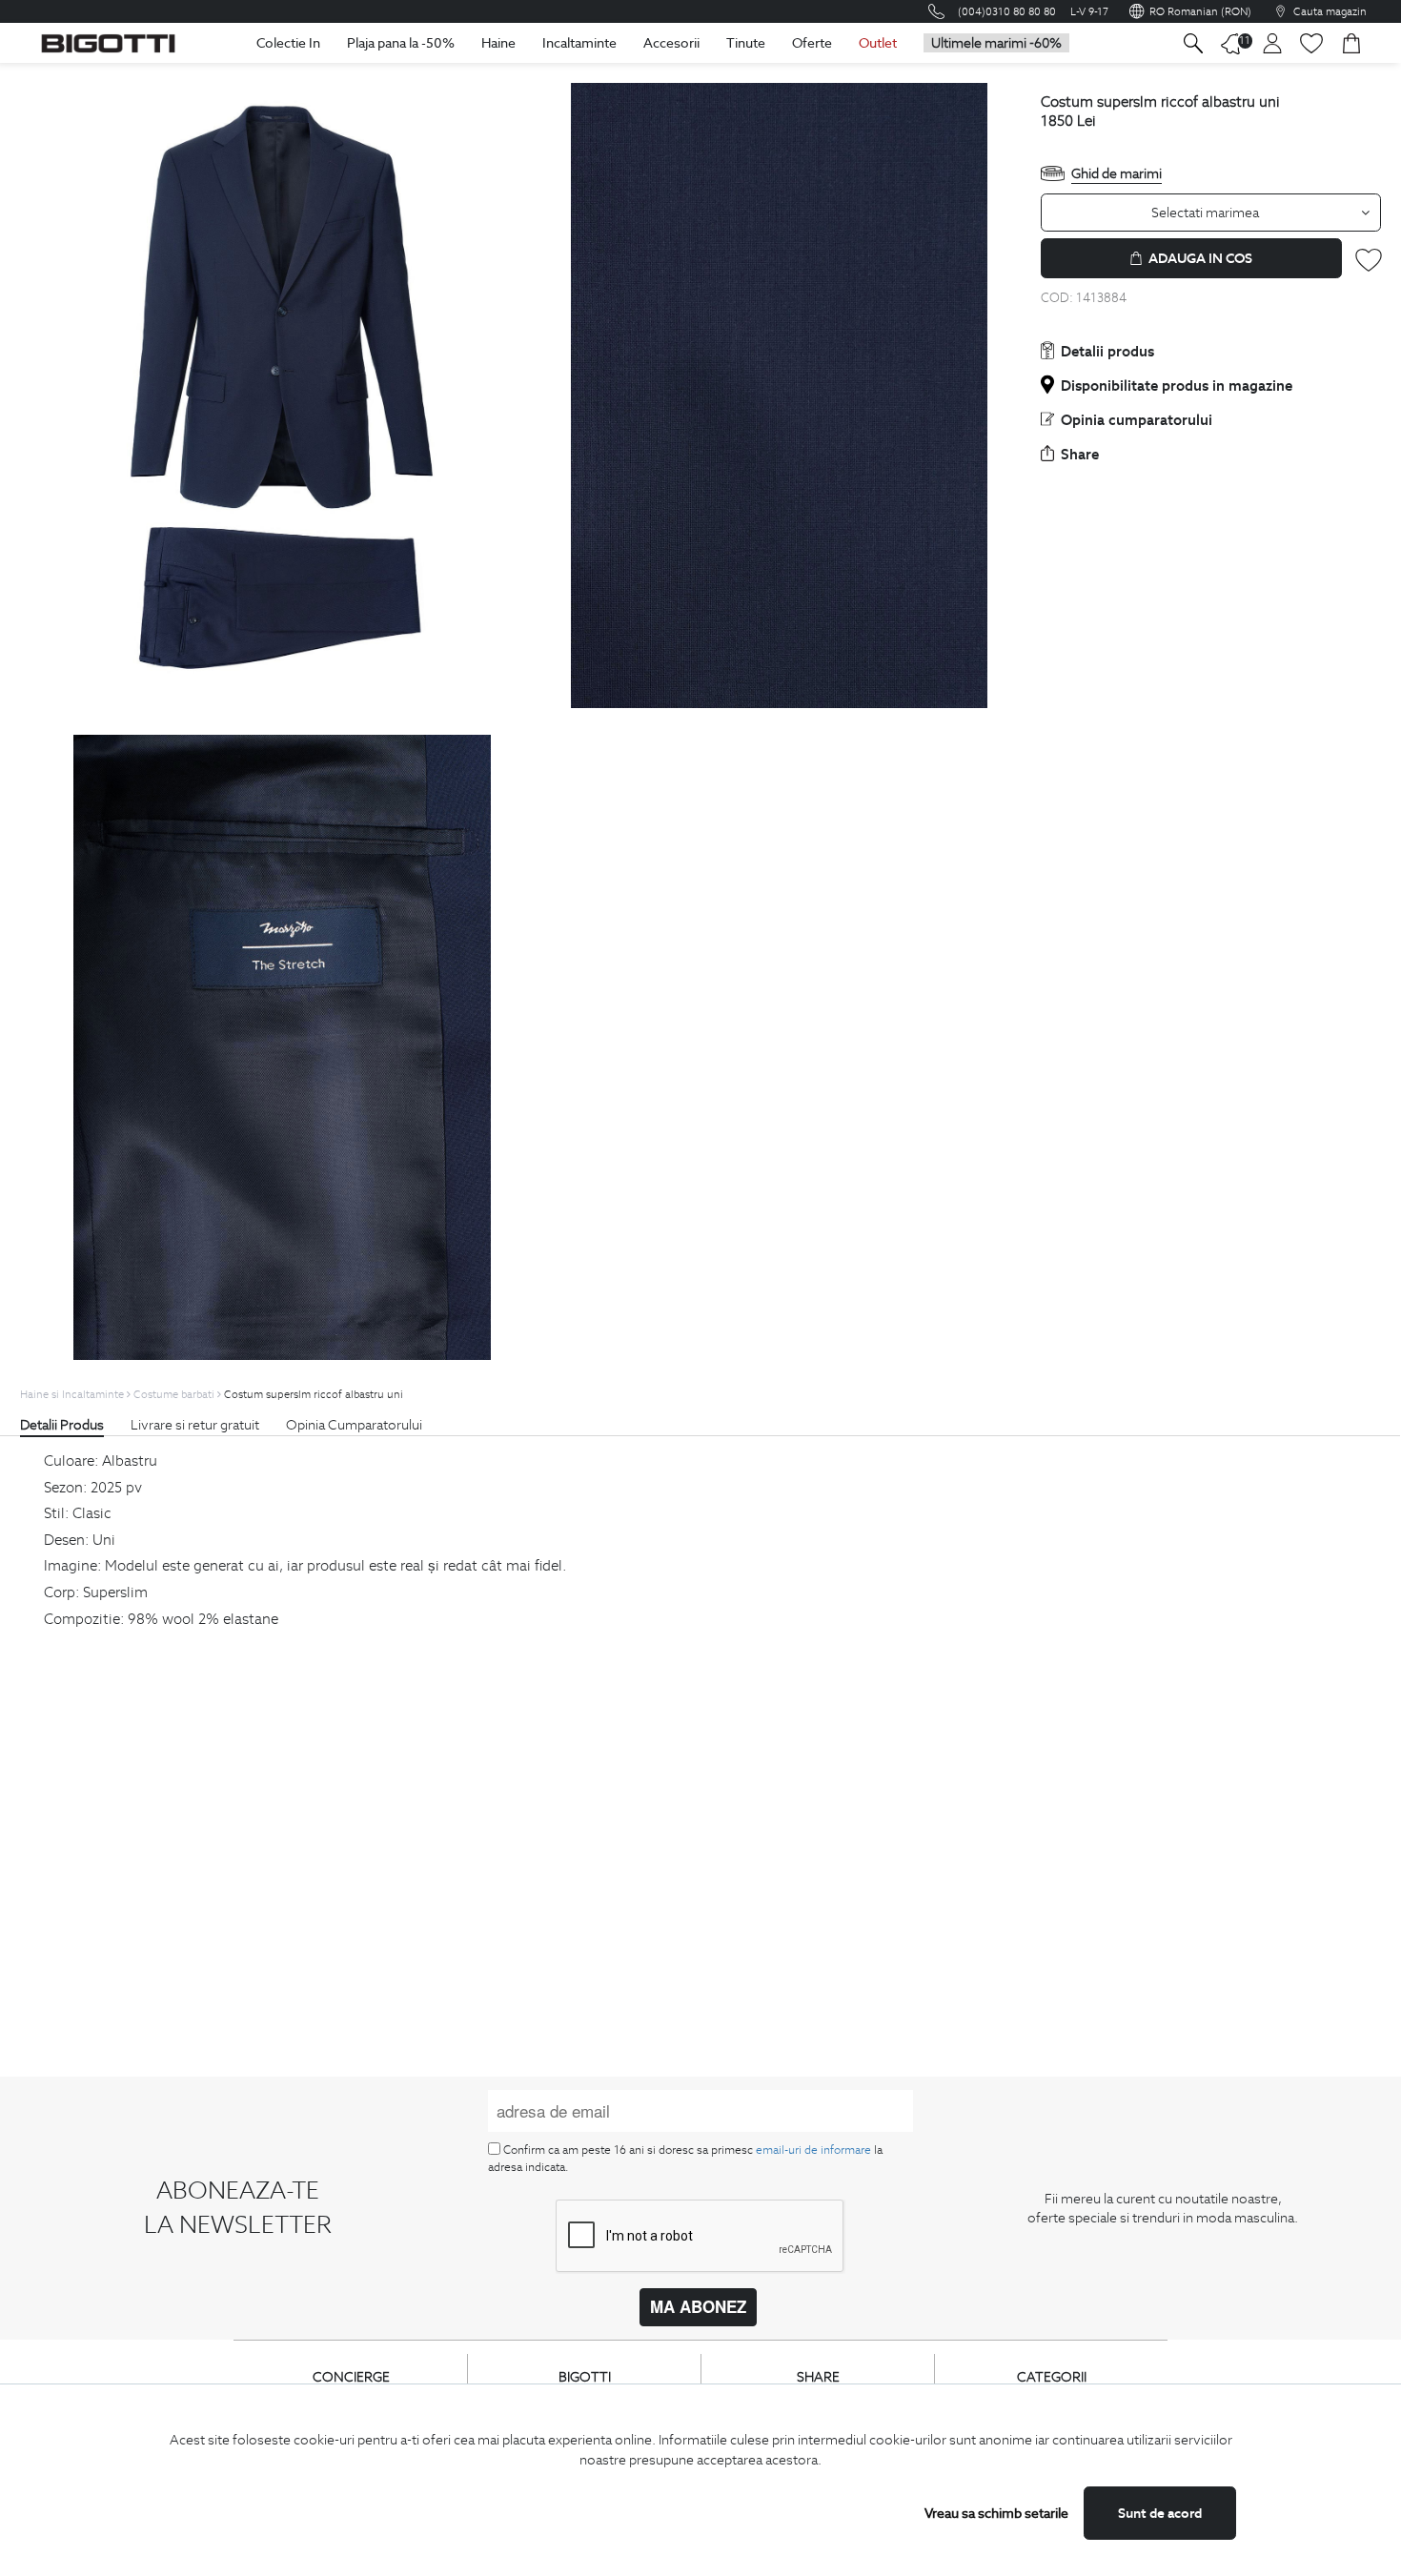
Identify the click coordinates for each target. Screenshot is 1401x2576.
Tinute (746, 43)
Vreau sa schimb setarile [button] (996, 2513)
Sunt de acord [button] (1160, 2513)
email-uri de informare (813, 2150)
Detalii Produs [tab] (62, 1425)
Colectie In (288, 43)
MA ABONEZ (698, 2306)
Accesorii (671, 43)
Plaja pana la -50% (401, 43)
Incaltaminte (579, 43)
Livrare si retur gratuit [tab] (195, 1425)
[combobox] (1211, 213)
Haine (498, 43)
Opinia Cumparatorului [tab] (354, 1425)
